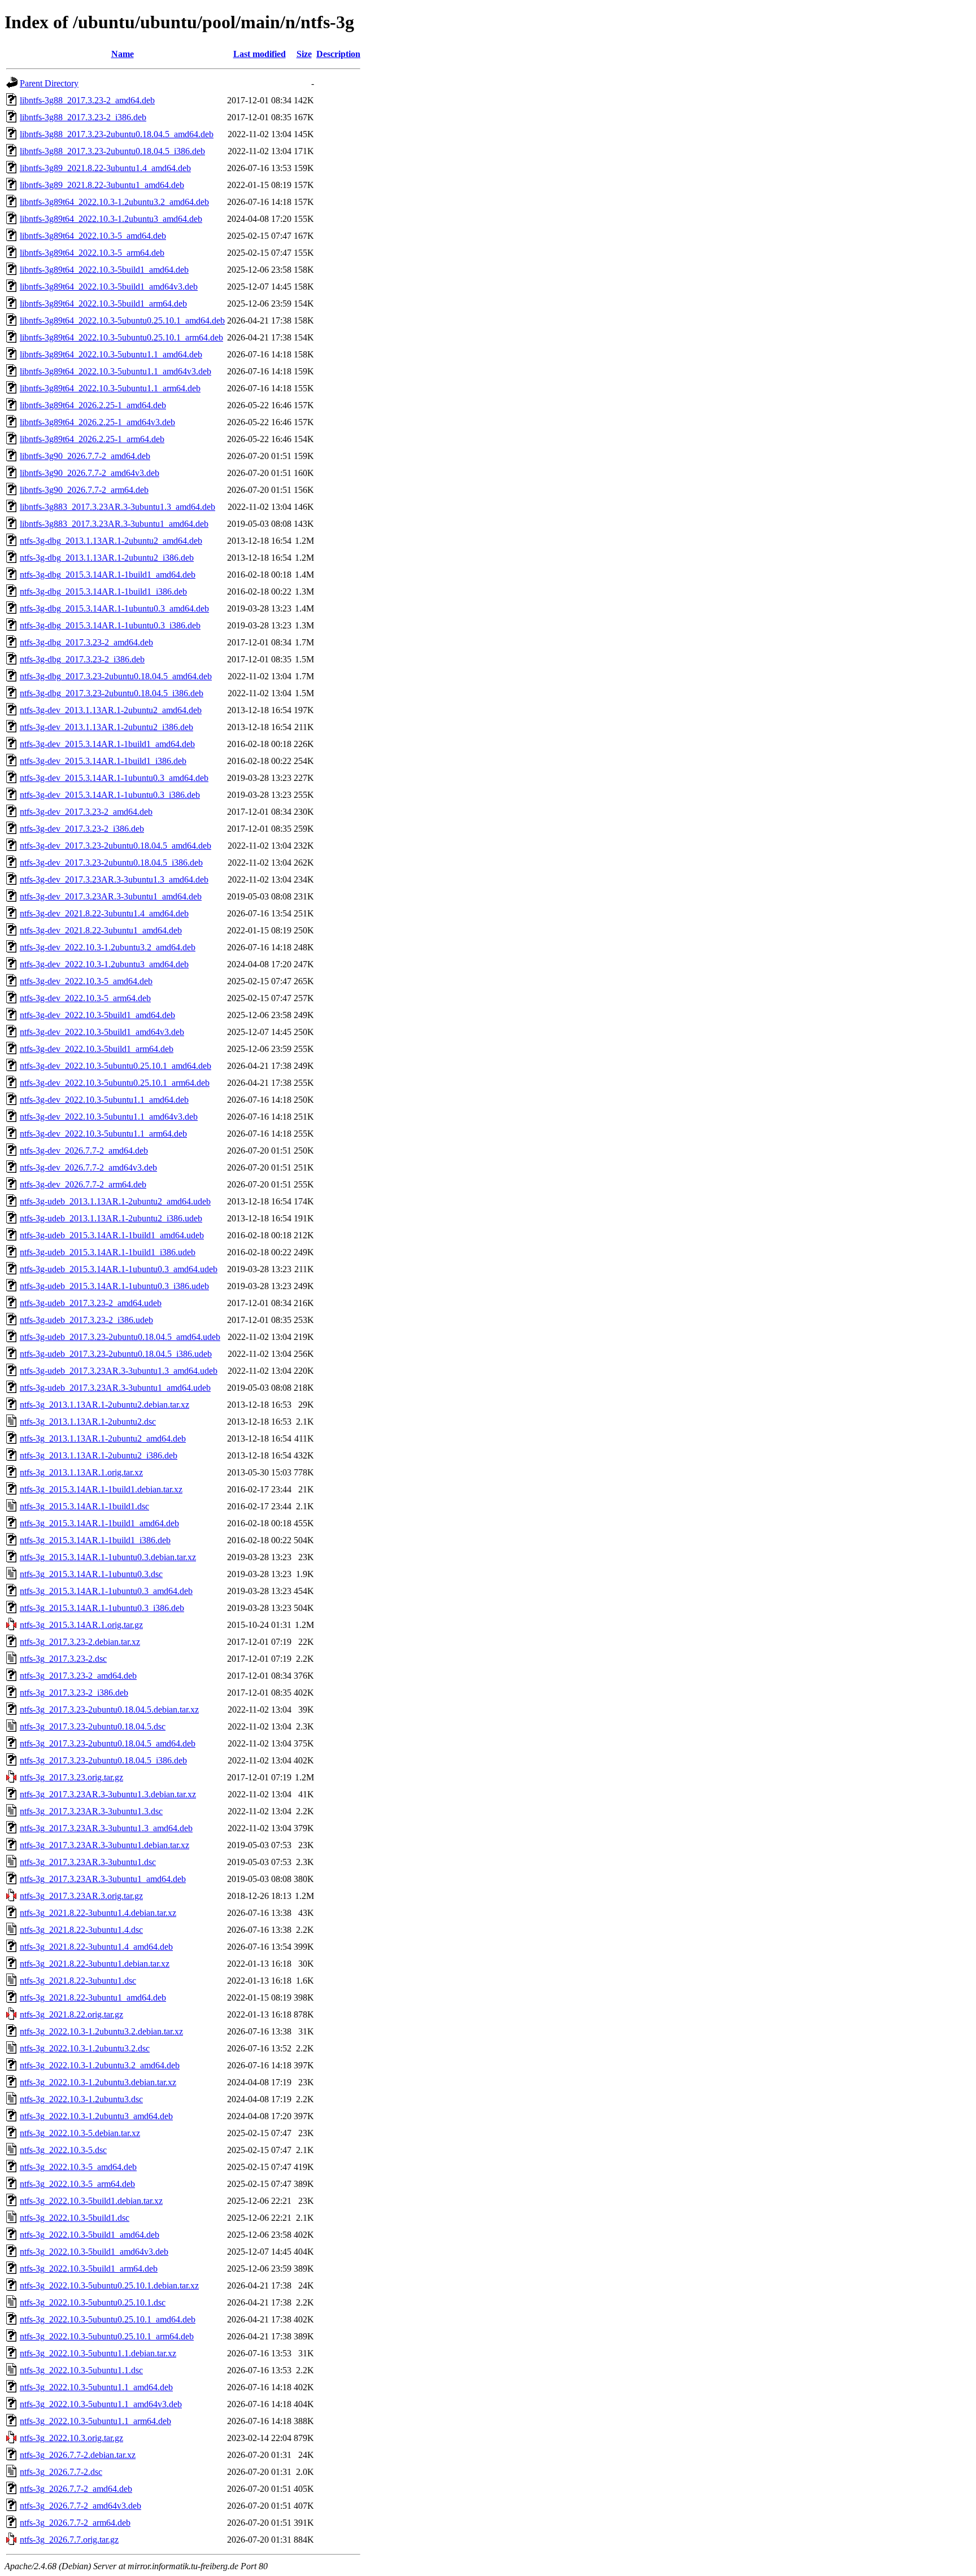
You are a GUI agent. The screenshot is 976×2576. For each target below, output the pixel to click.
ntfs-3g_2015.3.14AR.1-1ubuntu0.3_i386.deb (102, 1608)
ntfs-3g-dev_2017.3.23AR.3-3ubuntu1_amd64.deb (111, 896)
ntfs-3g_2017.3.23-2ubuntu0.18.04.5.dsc (93, 1726)
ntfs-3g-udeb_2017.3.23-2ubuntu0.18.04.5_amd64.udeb (120, 1337)
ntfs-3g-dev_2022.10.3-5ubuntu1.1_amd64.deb (104, 1100)
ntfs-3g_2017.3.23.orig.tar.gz (71, 1777)
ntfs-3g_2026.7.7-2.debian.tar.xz (78, 2455)
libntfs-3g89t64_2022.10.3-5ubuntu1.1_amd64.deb (111, 354)
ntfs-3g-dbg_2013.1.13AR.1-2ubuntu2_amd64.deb (111, 541)
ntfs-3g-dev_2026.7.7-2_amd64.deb (84, 1151)
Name (123, 54)
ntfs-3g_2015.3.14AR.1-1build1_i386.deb (95, 1540)
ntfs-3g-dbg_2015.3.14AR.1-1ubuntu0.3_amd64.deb (114, 608)
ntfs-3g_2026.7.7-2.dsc (61, 2472)
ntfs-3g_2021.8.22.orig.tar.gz (71, 2014)
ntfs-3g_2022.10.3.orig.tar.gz (71, 2438)
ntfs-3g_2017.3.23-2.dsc (63, 1659)
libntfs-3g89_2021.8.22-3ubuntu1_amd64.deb (102, 185)
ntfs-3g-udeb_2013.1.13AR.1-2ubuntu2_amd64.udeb (115, 1201)
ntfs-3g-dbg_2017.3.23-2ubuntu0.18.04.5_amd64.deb (116, 676)
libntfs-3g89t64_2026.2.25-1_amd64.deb (93, 405)
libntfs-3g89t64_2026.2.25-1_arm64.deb (92, 439)
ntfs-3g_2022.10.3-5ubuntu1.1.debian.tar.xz (98, 2353)
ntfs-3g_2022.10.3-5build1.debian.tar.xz (91, 2201)
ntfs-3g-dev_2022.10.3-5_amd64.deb (86, 981)
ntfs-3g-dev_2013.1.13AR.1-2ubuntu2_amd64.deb (111, 710)
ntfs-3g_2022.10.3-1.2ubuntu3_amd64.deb (96, 2116)
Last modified (260, 54)
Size (304, 54)
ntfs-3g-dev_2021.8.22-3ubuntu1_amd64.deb (101, 930)
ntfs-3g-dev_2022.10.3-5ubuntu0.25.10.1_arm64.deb (115, 1083)
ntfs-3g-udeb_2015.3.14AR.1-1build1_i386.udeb (108, 1252)
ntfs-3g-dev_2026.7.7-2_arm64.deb (83, 1184)
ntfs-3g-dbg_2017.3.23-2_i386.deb (82, 659)
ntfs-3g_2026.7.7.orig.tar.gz (69, 2540)
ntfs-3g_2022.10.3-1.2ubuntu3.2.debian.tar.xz (101, 2031)
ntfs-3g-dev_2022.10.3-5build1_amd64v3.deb (102, 1032)
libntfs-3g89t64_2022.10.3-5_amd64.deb (93, 236)
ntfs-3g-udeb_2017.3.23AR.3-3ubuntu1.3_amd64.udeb (119, 1371)
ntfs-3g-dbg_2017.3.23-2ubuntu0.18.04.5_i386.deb (112, 693)
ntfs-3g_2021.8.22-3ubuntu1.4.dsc (81, 1930)
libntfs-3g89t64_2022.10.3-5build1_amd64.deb (104, 270)
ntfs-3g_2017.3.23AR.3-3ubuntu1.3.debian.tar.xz (108, 1794)
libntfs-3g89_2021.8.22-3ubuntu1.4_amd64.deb (105, 168)
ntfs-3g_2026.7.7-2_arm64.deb (75, 2523)
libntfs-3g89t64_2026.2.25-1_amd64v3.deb (97, 422)
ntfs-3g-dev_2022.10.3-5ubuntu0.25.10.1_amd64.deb (116, 1066)
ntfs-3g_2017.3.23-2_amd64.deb (78, 1676)
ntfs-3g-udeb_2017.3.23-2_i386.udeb (86, 1320)
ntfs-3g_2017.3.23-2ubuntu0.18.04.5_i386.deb (103, 1760)
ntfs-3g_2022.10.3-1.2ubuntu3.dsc (81, 2099)
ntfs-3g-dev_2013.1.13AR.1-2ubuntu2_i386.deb (106, 727)
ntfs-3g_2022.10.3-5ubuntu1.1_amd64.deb (96, 2387)
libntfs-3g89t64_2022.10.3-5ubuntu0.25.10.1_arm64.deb (121, 337)
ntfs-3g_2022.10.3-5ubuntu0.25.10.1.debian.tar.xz (109, 2285)
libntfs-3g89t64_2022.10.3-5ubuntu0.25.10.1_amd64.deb (122, 320)
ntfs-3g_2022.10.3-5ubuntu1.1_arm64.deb (95, 2421)
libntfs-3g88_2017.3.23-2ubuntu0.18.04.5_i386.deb (112, 151)
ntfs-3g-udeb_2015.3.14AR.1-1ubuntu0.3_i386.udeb (114, 1286)
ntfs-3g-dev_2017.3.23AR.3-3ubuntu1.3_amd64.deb (114, 879)
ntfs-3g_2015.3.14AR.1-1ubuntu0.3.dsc (91, 1574)
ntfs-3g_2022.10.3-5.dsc (63, 2150)
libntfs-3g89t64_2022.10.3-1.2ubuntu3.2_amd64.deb (114, 202)
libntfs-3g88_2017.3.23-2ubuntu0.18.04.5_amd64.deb (117, 134)
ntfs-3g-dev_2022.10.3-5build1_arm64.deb (97, 1049)
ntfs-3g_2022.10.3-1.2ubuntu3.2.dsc (85, 2048)
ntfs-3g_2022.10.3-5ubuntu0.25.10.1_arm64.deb (107, 2336)
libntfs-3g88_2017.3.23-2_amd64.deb (87, 100)
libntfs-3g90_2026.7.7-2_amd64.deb (85, 456)
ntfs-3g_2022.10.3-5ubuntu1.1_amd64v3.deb (101, 2404)
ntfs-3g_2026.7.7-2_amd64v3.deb (80, 2506)
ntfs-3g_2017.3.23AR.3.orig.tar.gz (81, 1896)
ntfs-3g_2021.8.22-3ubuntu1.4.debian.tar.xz (98, 1913)
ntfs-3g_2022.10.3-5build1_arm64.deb (89, 2269)
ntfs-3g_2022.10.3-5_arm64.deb (77, 2184)
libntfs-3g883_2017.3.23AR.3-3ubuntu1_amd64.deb (114, 524)
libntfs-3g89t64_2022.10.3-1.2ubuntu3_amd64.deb (111, 219)
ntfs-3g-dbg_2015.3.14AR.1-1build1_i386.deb (103, 591)
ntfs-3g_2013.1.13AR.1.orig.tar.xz (81, 1472)
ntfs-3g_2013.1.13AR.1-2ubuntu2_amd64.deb (103, 1438)
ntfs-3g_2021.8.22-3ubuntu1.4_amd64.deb (96, 1947)
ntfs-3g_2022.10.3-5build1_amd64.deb (90, 2235)
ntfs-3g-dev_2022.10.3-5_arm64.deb (85, 998)
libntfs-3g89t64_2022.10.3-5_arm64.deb (92, 253)
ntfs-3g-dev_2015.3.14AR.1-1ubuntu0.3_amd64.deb (114, 778)
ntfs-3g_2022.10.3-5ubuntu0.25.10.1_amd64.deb (108, 2319)
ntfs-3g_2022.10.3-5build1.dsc (75, 2218)
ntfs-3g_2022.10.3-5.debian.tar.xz (80, 2133)
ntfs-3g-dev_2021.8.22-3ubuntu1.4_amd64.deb (104, 913)
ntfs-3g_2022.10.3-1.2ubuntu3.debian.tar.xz (98, 2082)
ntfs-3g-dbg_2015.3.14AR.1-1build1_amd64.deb (108, 575)
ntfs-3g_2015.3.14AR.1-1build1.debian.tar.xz (101, 1489)
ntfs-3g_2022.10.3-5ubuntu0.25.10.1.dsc (93, 2302)
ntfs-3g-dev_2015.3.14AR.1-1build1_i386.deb (103, 761)
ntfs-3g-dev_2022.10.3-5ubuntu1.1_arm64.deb (103, 1134)
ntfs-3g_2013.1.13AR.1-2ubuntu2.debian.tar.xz (104, 1405)
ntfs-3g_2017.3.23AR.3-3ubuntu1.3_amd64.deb (106, 1828)
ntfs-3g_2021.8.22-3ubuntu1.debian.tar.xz (95, 1964)
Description (338, 54)
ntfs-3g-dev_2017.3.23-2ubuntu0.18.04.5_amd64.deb (116, 846)
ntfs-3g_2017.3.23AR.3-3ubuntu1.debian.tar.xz (104, 1845)
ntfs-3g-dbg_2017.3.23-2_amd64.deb (86, 642)
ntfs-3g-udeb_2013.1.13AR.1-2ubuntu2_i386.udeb (111, 1218)
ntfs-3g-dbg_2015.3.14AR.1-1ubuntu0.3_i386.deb (110, 625)
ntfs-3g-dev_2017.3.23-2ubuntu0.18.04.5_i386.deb (111, 863)
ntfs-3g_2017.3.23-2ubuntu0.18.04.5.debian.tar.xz (109, 1710)
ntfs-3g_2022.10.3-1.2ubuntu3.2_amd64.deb (100, 2065)
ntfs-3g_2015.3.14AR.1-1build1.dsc (84, 1506)
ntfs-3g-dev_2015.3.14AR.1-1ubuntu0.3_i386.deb (110, 795)
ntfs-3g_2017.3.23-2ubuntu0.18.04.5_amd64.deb (108, 1743)
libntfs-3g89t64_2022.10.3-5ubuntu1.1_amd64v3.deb (116, 371)
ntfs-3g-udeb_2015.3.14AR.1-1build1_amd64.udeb (112, 1235)
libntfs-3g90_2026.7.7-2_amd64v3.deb (90, 473)
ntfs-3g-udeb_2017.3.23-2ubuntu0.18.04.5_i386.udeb (116, 1354)
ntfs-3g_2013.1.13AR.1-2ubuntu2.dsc (88, 1422)
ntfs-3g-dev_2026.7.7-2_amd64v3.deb (88, 1167)
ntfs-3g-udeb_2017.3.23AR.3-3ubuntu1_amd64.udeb (115, 1388)
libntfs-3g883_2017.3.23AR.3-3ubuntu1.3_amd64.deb (117, 507)
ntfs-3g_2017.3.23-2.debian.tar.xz (80, 1642)
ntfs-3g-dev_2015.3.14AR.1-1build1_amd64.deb (107, 744)
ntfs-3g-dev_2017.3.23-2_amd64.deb (86, 812)
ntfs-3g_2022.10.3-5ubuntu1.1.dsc (81, 2370)
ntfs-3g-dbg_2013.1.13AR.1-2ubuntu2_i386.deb (107, 558)
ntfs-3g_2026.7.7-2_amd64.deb (76, 2489)
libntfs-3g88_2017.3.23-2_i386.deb (83, 117)
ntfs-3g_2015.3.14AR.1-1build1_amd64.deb (99, 1523)
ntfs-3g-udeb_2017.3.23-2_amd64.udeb (91, 1303)
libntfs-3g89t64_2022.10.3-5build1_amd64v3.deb (109, 287)
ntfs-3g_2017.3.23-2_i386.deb (74, 1693)
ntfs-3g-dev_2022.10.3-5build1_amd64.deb (97, 1015)
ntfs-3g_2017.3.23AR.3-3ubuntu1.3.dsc (91, 1811)
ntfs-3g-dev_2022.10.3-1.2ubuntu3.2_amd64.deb (108, 947)
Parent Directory (49, 83)
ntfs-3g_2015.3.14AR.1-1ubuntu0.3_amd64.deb (106, 1591)
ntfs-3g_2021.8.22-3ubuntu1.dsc (78, 1981)
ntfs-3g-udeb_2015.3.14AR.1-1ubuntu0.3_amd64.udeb (119, 1269)
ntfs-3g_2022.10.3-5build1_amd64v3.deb (94, 2252)
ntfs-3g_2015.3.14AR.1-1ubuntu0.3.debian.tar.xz (108, 1557)
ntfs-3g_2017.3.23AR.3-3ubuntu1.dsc (88, 1862)
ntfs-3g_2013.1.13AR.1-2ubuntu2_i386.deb (99, 1455)
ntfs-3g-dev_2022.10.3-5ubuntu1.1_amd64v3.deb (109, 1117)
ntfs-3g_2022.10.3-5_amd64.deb (78, 2167)
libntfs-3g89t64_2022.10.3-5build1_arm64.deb (103, 304)
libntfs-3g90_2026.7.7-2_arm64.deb (84, 490)
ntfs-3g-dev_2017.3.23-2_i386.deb (82, 829)
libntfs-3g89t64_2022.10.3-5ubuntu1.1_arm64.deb (110, 388)
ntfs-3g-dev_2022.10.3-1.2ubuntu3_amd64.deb (104, 964)
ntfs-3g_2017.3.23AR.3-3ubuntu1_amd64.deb (103, 1879)
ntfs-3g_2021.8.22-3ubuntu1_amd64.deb (93, 1998)
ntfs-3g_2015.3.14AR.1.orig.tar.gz (81, 1625)
